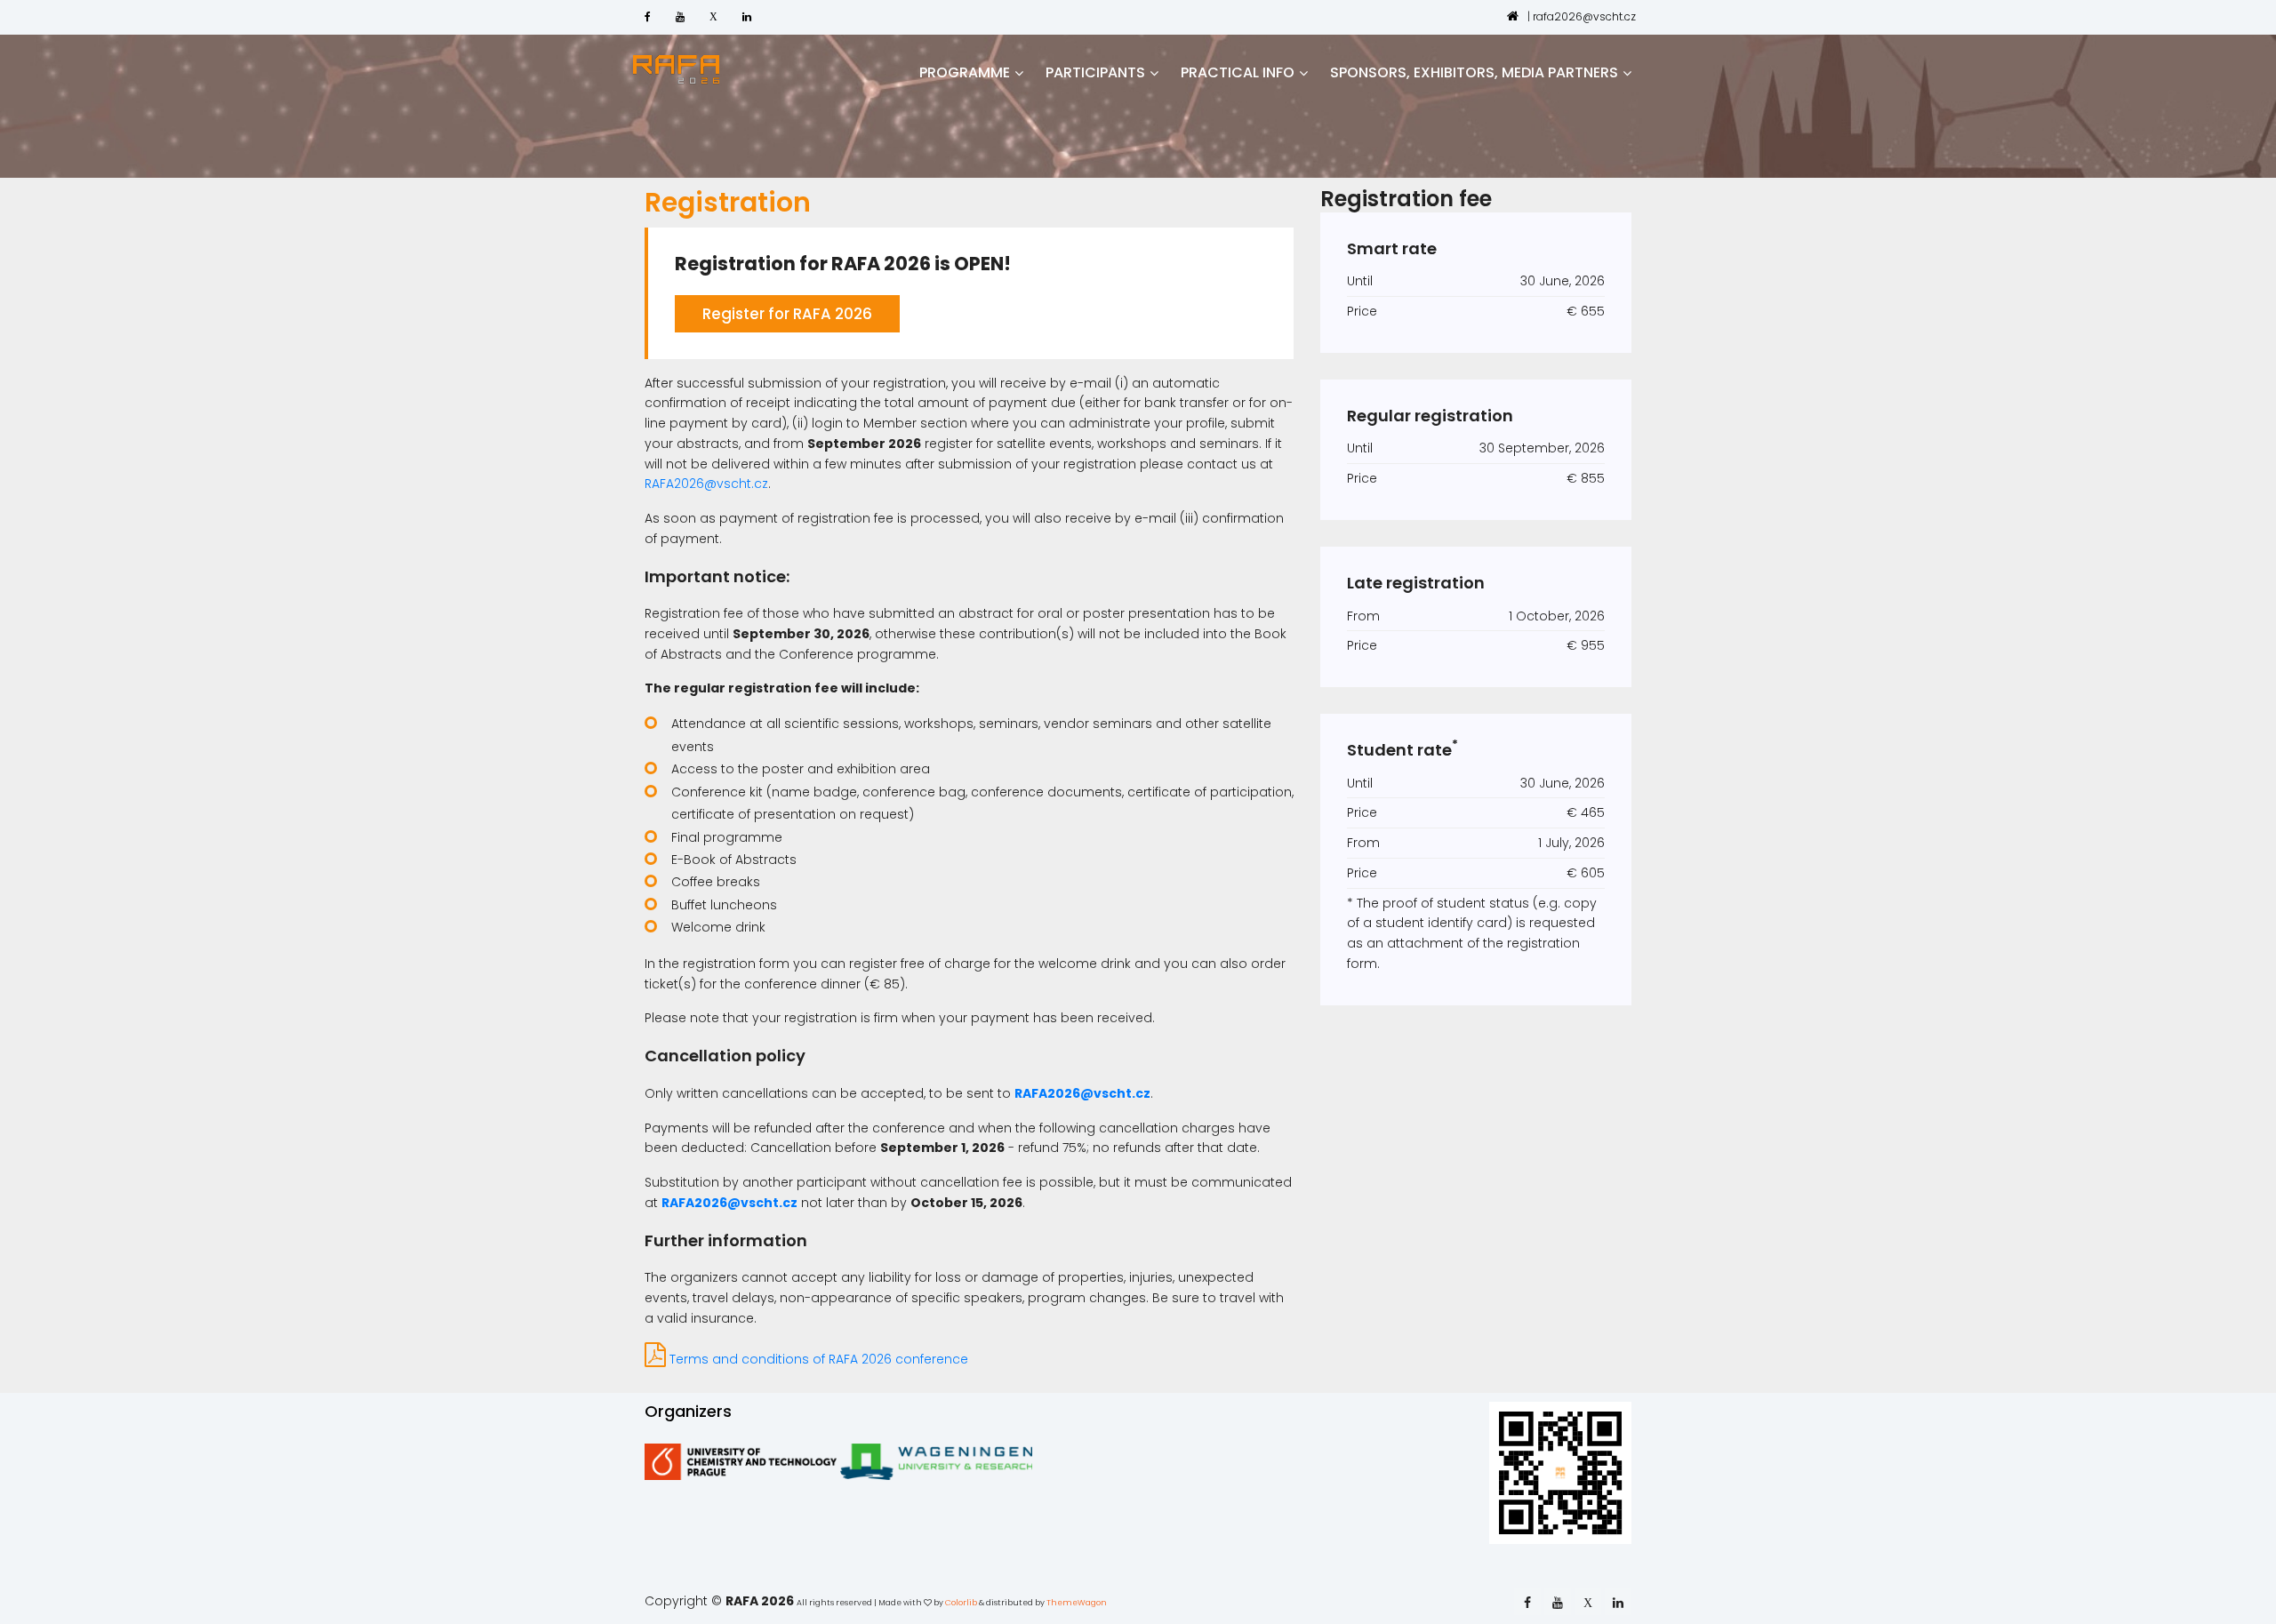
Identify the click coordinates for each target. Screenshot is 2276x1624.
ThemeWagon (1077, 1603)
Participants (1095, 72)
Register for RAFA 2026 (787, 314)
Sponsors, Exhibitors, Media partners (1474, 72)
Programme (965, 72)
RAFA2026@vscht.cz (706, 484)
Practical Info (1238, 72)
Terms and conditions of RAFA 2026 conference (817, 1359)
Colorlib (961, 1603)
